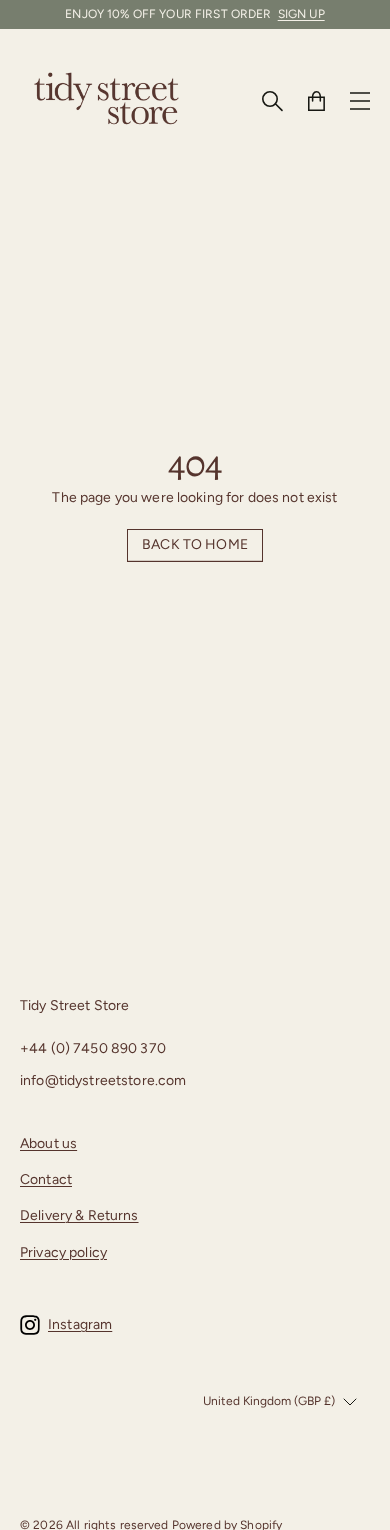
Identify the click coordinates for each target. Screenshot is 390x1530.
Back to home (195, 544)
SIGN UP (301, 14)
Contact (46, 1179)
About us (48, 1143)
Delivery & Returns (79, 1215)
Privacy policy (63, 1252)
